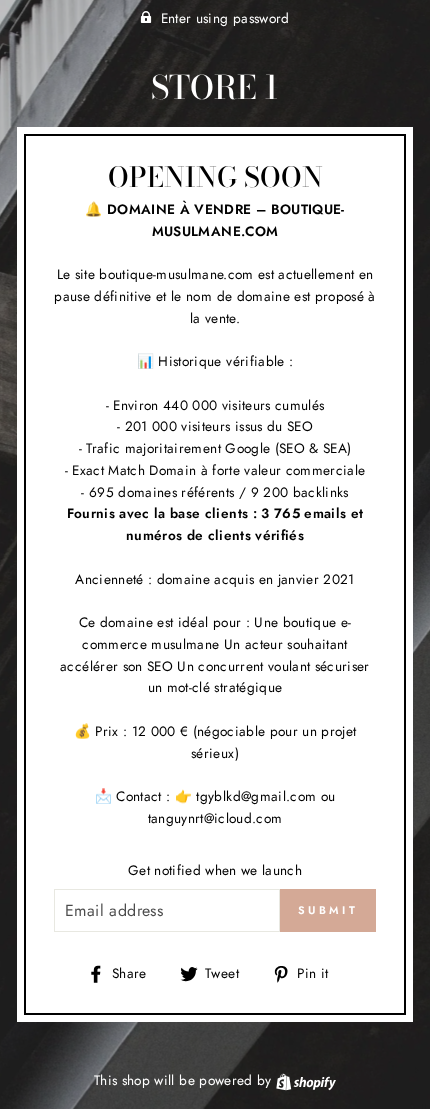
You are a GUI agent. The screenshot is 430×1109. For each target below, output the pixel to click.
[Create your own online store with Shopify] (306, 1080)
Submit (328, 910)
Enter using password (225, 18)
